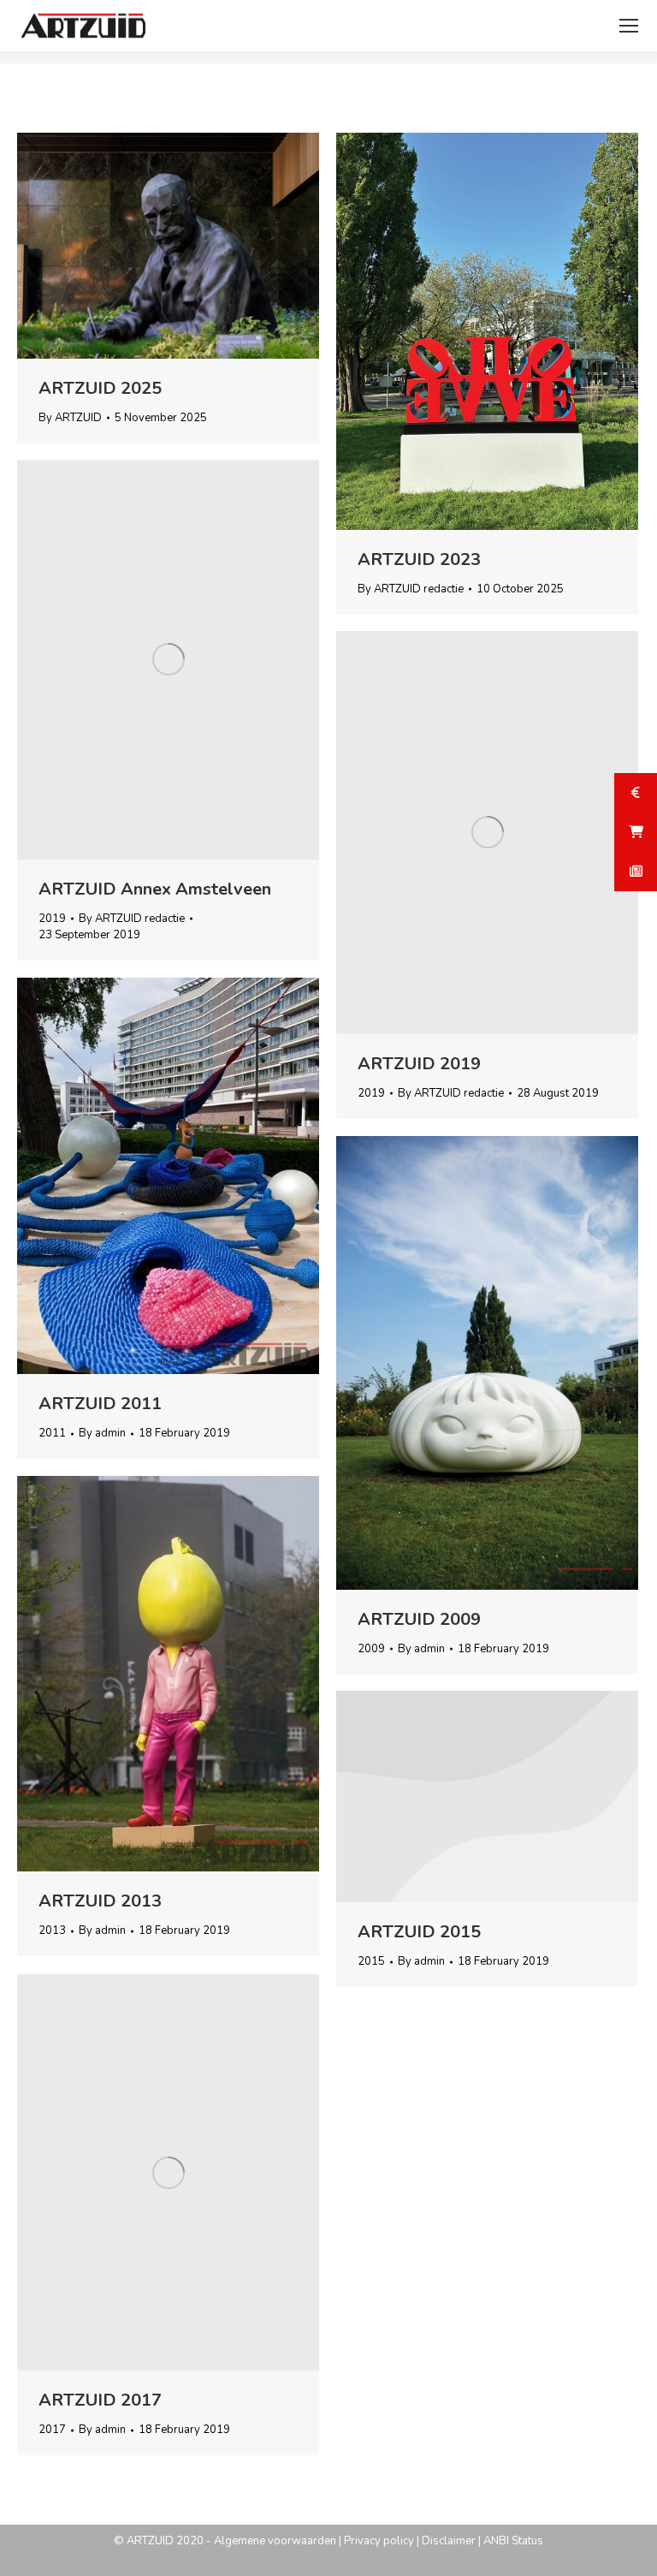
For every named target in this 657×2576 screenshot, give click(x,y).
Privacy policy (379, 2541)
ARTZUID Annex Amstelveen (155, 889)
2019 (52, 919)
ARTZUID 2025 (100, 388)
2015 (371, 1961)
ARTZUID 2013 (100, 1901)
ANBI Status (513, 2541)
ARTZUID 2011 (100, 1404)
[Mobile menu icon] (629, 26)
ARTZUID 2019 (419, 1064)
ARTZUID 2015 (419, 1932)
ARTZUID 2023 (419, 559)
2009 (371, 1649)
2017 (52, 2430)
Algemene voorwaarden (275, 2541)
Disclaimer (449, 2541)
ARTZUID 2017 (100, 2400)
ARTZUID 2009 (419, 1619)
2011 (52, 1433)
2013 (52, 1931)
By (70, 418)
